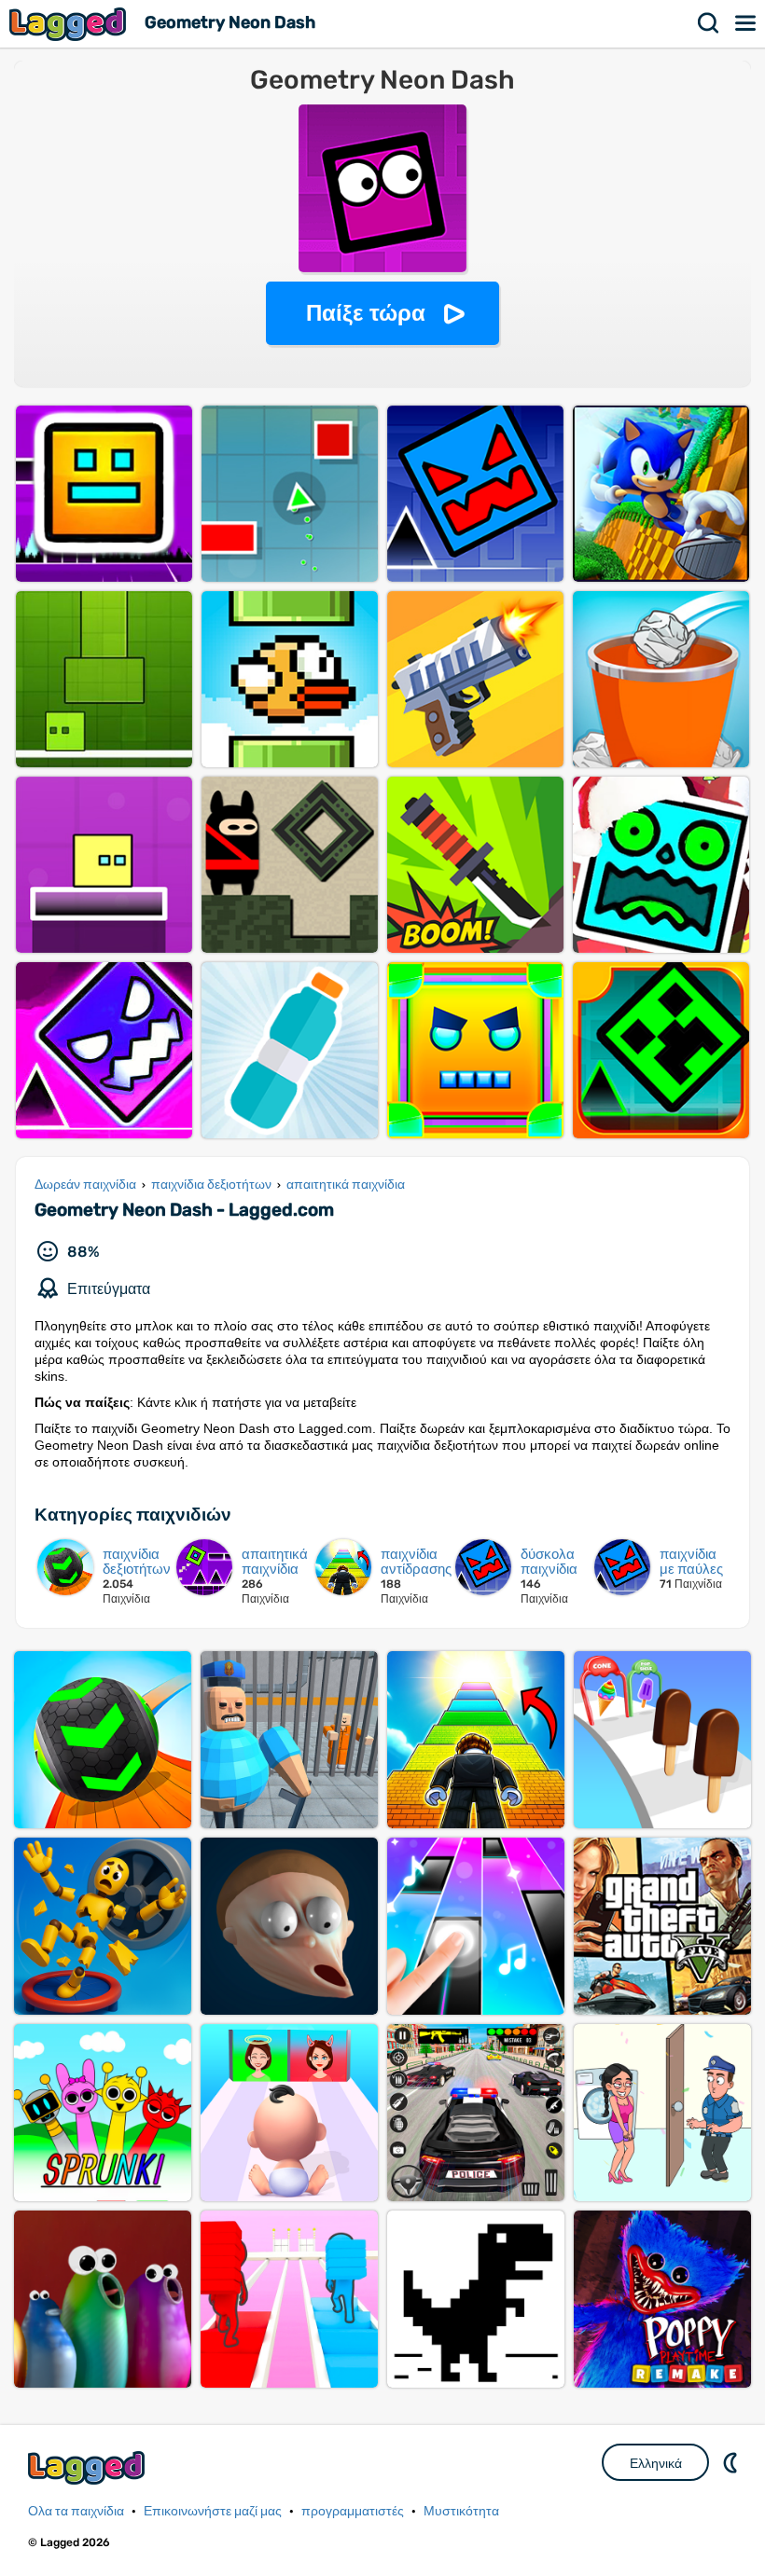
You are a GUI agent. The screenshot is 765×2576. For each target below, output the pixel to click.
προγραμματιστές (353, 2511)
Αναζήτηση (709, 23)
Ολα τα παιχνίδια (76, 2511)
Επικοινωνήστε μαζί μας (213, 2511)
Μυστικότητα (461, 2511)
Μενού (746, 23)
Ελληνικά (656, 2463)
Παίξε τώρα (366, 313)
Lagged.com (89, 2467)
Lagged (70, 24)
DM (732, 2462)
